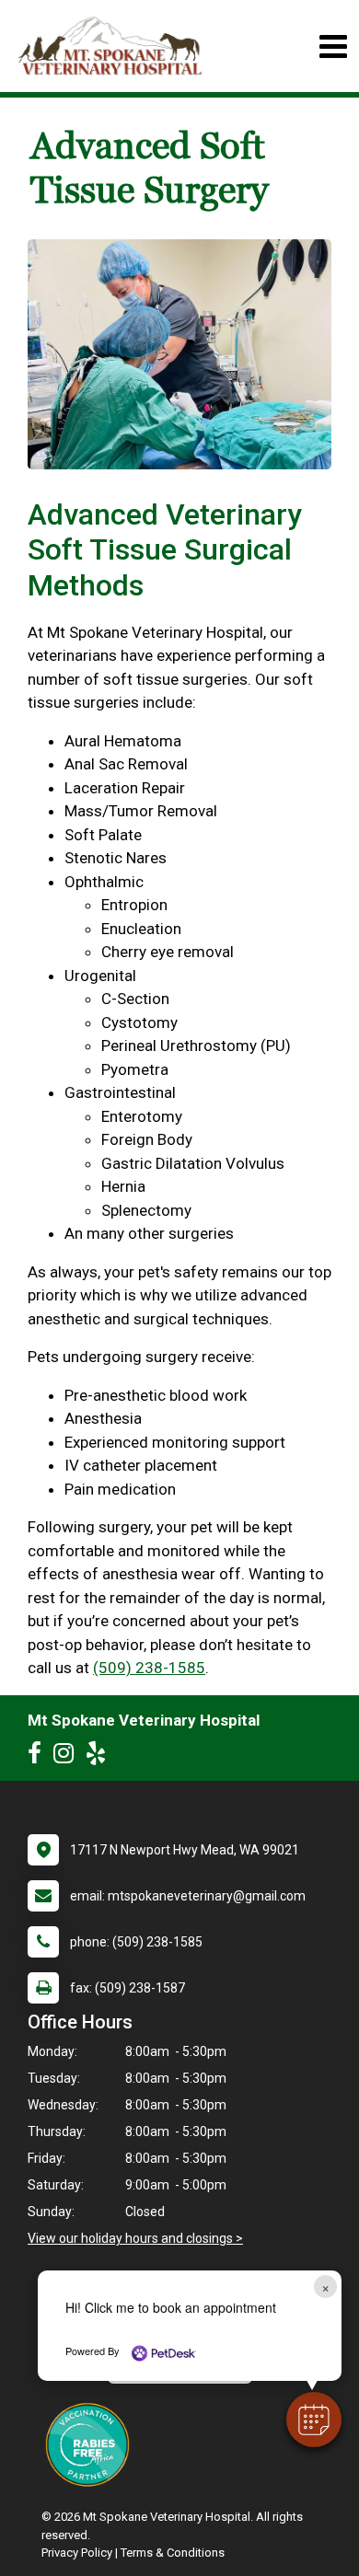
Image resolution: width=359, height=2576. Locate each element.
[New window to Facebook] (39, 1757)
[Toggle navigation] (333, 46)
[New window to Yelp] (100, 1757)
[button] (314, 2420)
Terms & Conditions (173, 2553)
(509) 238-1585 (149, 1668)
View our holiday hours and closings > (135, 2238)
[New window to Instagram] (68, 1757)
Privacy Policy (77, 2553)
